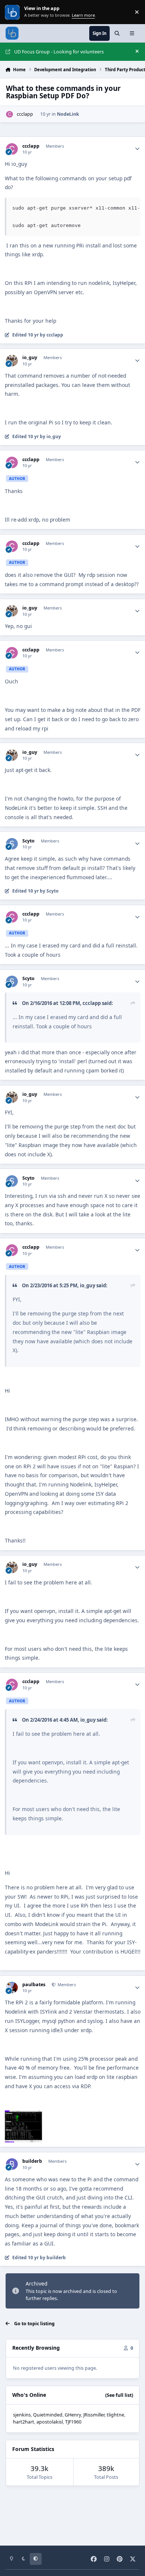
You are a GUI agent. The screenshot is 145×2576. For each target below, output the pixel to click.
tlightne (115, 2415)
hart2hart (24, 2422)
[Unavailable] (23, 2115)
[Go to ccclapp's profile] (9, 114)
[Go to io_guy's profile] (12, 360)
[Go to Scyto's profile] (12, 844)
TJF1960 (73, 2422)
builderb (32, 2161)
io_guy (30, 358)
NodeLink (68, 114)
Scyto (28, 841)
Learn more (13, 12)
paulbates (34, 1985)
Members (66, 1984)
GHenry (73, 2415)
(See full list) (119, 2395)
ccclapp (25, 114)
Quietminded (48, 2415)
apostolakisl (50, 2422)
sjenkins (22, 2415)
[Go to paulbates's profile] (12, 1987)
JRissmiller (94, 2415)
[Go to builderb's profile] (12, 2164)
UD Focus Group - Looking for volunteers (59, 52)
